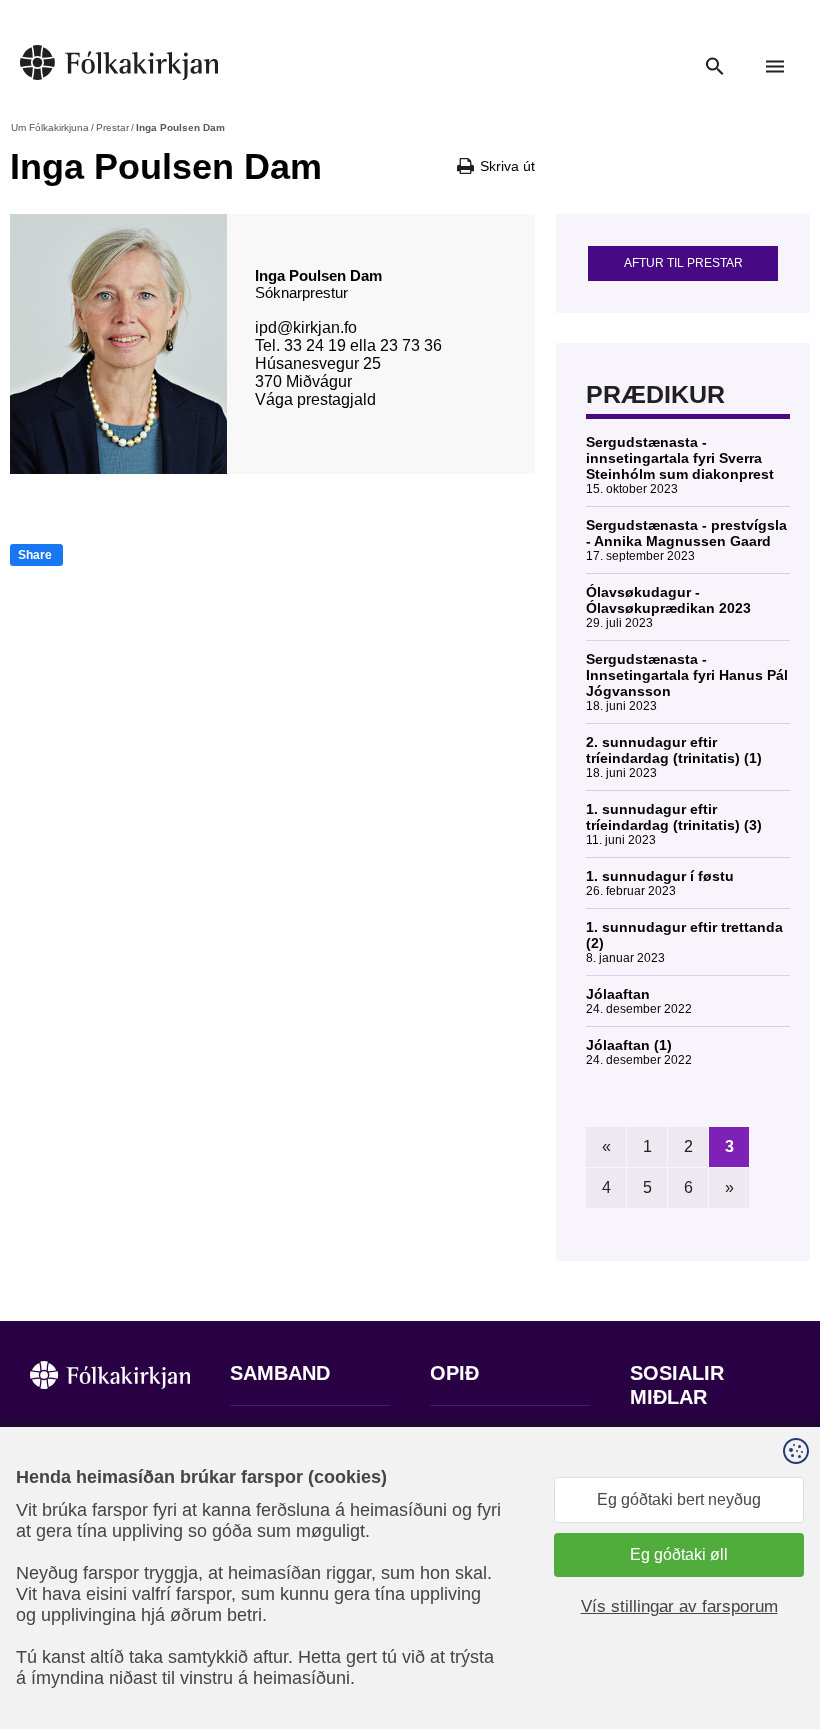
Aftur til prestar (683, 263)
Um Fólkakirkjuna (50, 127)
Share (35, 555)
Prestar (112, 127)
